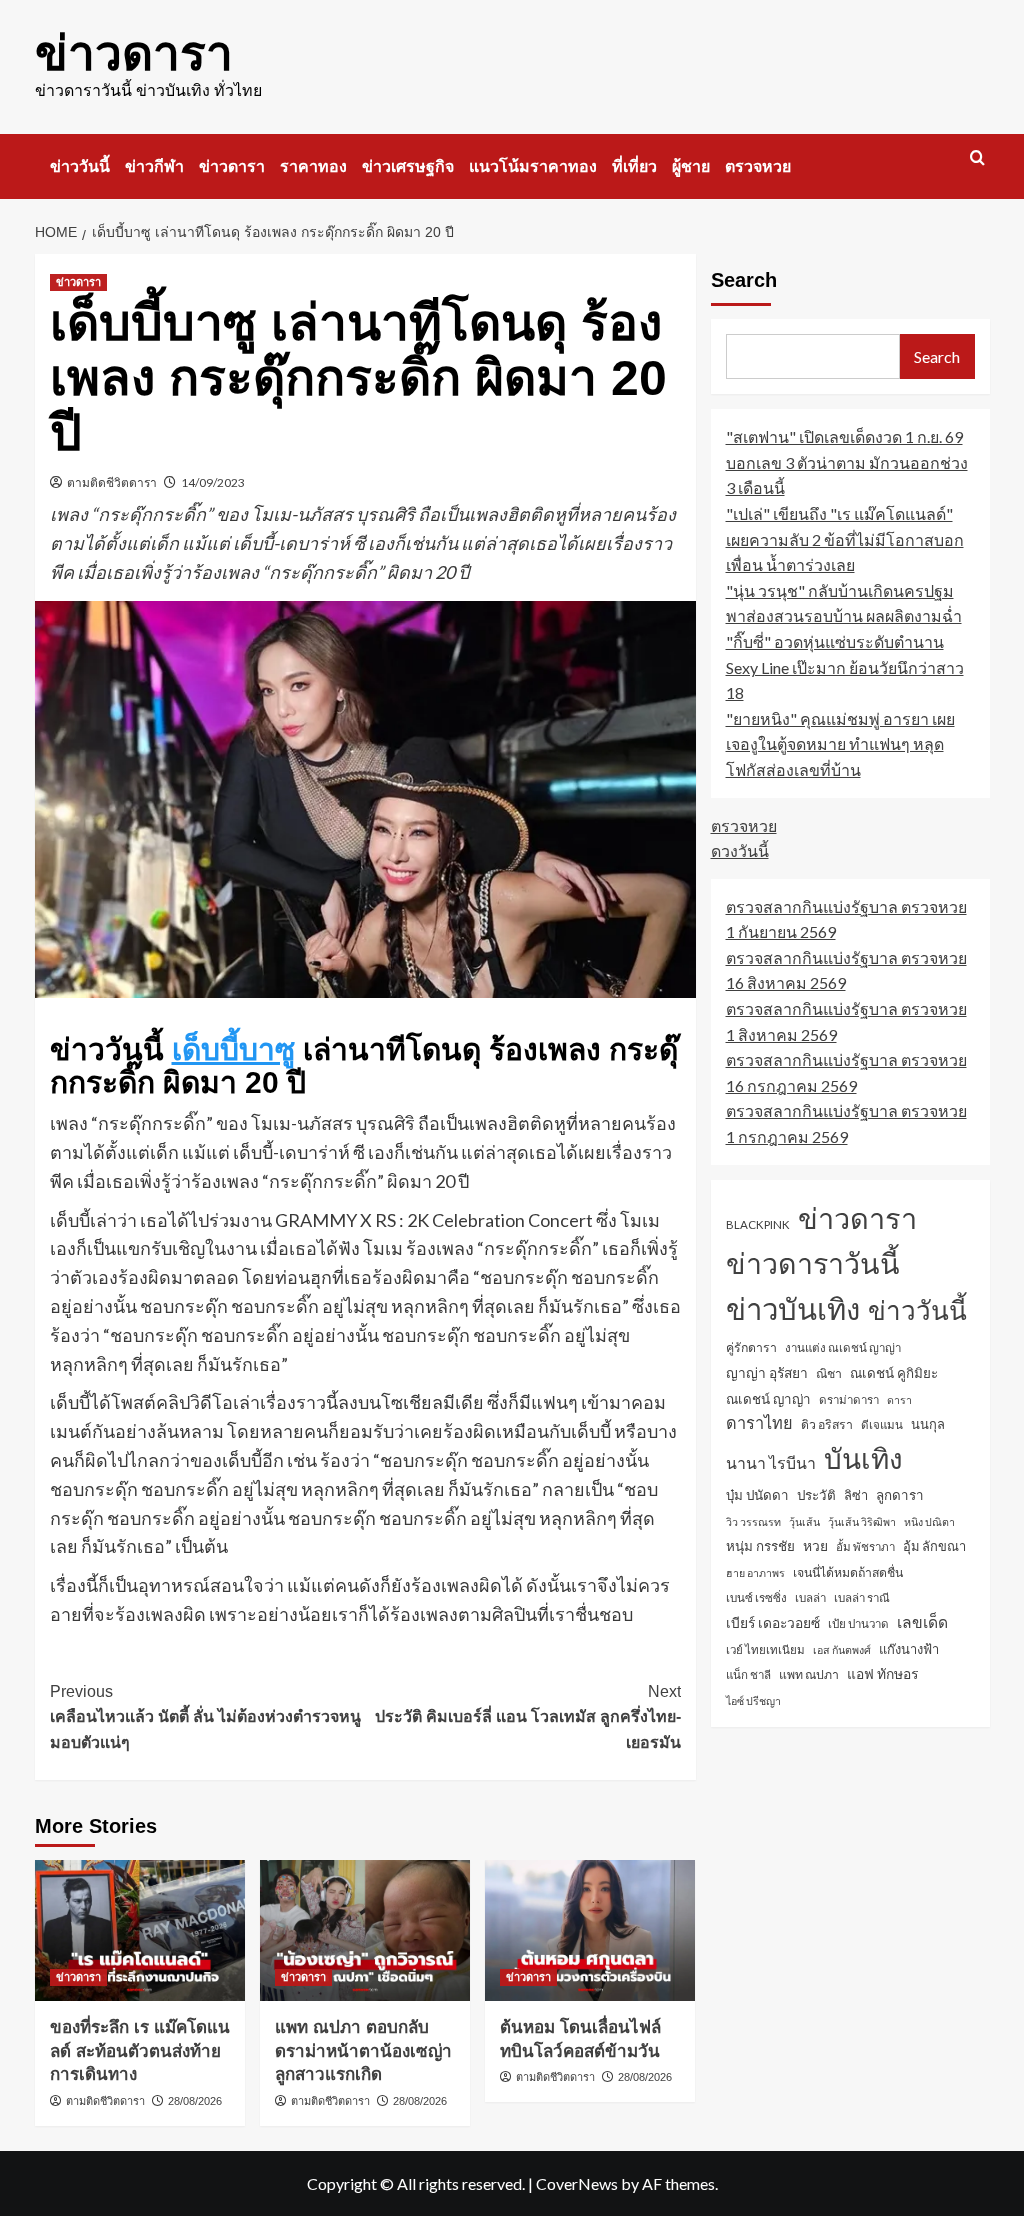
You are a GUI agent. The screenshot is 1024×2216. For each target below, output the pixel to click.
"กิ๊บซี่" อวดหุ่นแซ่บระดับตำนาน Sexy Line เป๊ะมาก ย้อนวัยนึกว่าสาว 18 (845, 667)
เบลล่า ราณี (862, 1597)
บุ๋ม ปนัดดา (757, 1495)
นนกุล (928, 1424)
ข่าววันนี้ (80, 166)
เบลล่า (810, 1597)
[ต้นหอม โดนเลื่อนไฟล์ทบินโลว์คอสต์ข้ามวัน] (590, 1930)
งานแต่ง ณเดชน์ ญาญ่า (843, 1347)
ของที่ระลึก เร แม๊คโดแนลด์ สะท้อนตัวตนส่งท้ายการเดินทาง (140, 2051)
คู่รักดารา (751, 1347)
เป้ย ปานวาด (858, 1623)
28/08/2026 (195, 2101)
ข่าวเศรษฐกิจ (408, 166)
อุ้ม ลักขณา (934, 1546)
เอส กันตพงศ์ (842, 1649)
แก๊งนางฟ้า (909, 1649)
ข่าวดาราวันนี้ (813, 1263)
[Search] (977, 158)
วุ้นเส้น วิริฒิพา (862, 1521)
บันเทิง (863, 1458)
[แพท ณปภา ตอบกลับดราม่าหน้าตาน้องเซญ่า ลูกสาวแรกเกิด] (365, 1930)
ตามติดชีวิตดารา (112, 482)
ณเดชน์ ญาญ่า (768, 1399)
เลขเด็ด (922, 1622)
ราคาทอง (313, 166)
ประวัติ (816, 1495)
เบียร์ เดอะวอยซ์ (773, 1622)
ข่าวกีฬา (154, 166)
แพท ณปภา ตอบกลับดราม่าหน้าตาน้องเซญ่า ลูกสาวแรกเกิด (363, 2051)
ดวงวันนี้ (740, 850)
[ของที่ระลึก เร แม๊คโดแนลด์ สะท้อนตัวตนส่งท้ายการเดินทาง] (140, 1930)
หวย (815, 1545)
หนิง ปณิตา (929, 1521)
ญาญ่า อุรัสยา (767, 1372)
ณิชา (829, 1373)
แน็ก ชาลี (748, 1674)
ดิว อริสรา (827, 1424)
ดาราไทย (759, 1422)
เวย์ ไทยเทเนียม (765, 1649)
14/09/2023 (213, 482)
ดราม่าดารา (849, 1399)
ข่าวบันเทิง (793, 1308)
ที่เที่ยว (634, 166)
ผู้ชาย (691, 166)
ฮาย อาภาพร (755, 1572)
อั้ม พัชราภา (865, 1546)
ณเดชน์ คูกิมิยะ (894, 1373)
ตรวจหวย (758, 166)
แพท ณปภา (809, 1674)
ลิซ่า (856, 1495)
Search (744, 280)
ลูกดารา (900, 1495)
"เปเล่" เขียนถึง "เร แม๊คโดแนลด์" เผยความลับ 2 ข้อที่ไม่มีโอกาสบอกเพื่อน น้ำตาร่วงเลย (845, 539)
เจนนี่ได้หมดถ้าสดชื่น (848, 1572)
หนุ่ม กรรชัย (760, 1546)
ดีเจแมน (882, 1424)
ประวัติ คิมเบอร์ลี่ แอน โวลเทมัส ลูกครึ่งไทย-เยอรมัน (528, 1717)
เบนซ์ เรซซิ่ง (756, 1597)
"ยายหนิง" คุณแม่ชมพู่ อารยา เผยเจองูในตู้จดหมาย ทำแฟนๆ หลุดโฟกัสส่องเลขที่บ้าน (840, 744)
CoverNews (577, 2183)
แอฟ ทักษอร (882, 1673)
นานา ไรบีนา (771, 1462)
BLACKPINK (758, 1224)
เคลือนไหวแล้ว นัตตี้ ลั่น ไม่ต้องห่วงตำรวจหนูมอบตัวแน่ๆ (205, 1717)
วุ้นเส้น (804, 1521)
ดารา (899, 1399)
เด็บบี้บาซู (233, 1049)
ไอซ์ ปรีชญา (753, 1700)
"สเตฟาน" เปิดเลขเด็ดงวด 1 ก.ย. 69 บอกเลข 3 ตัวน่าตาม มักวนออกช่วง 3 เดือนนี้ (847, 462)
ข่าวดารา (134, 53)
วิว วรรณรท (753, 1521)
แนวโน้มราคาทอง (533, 166)
